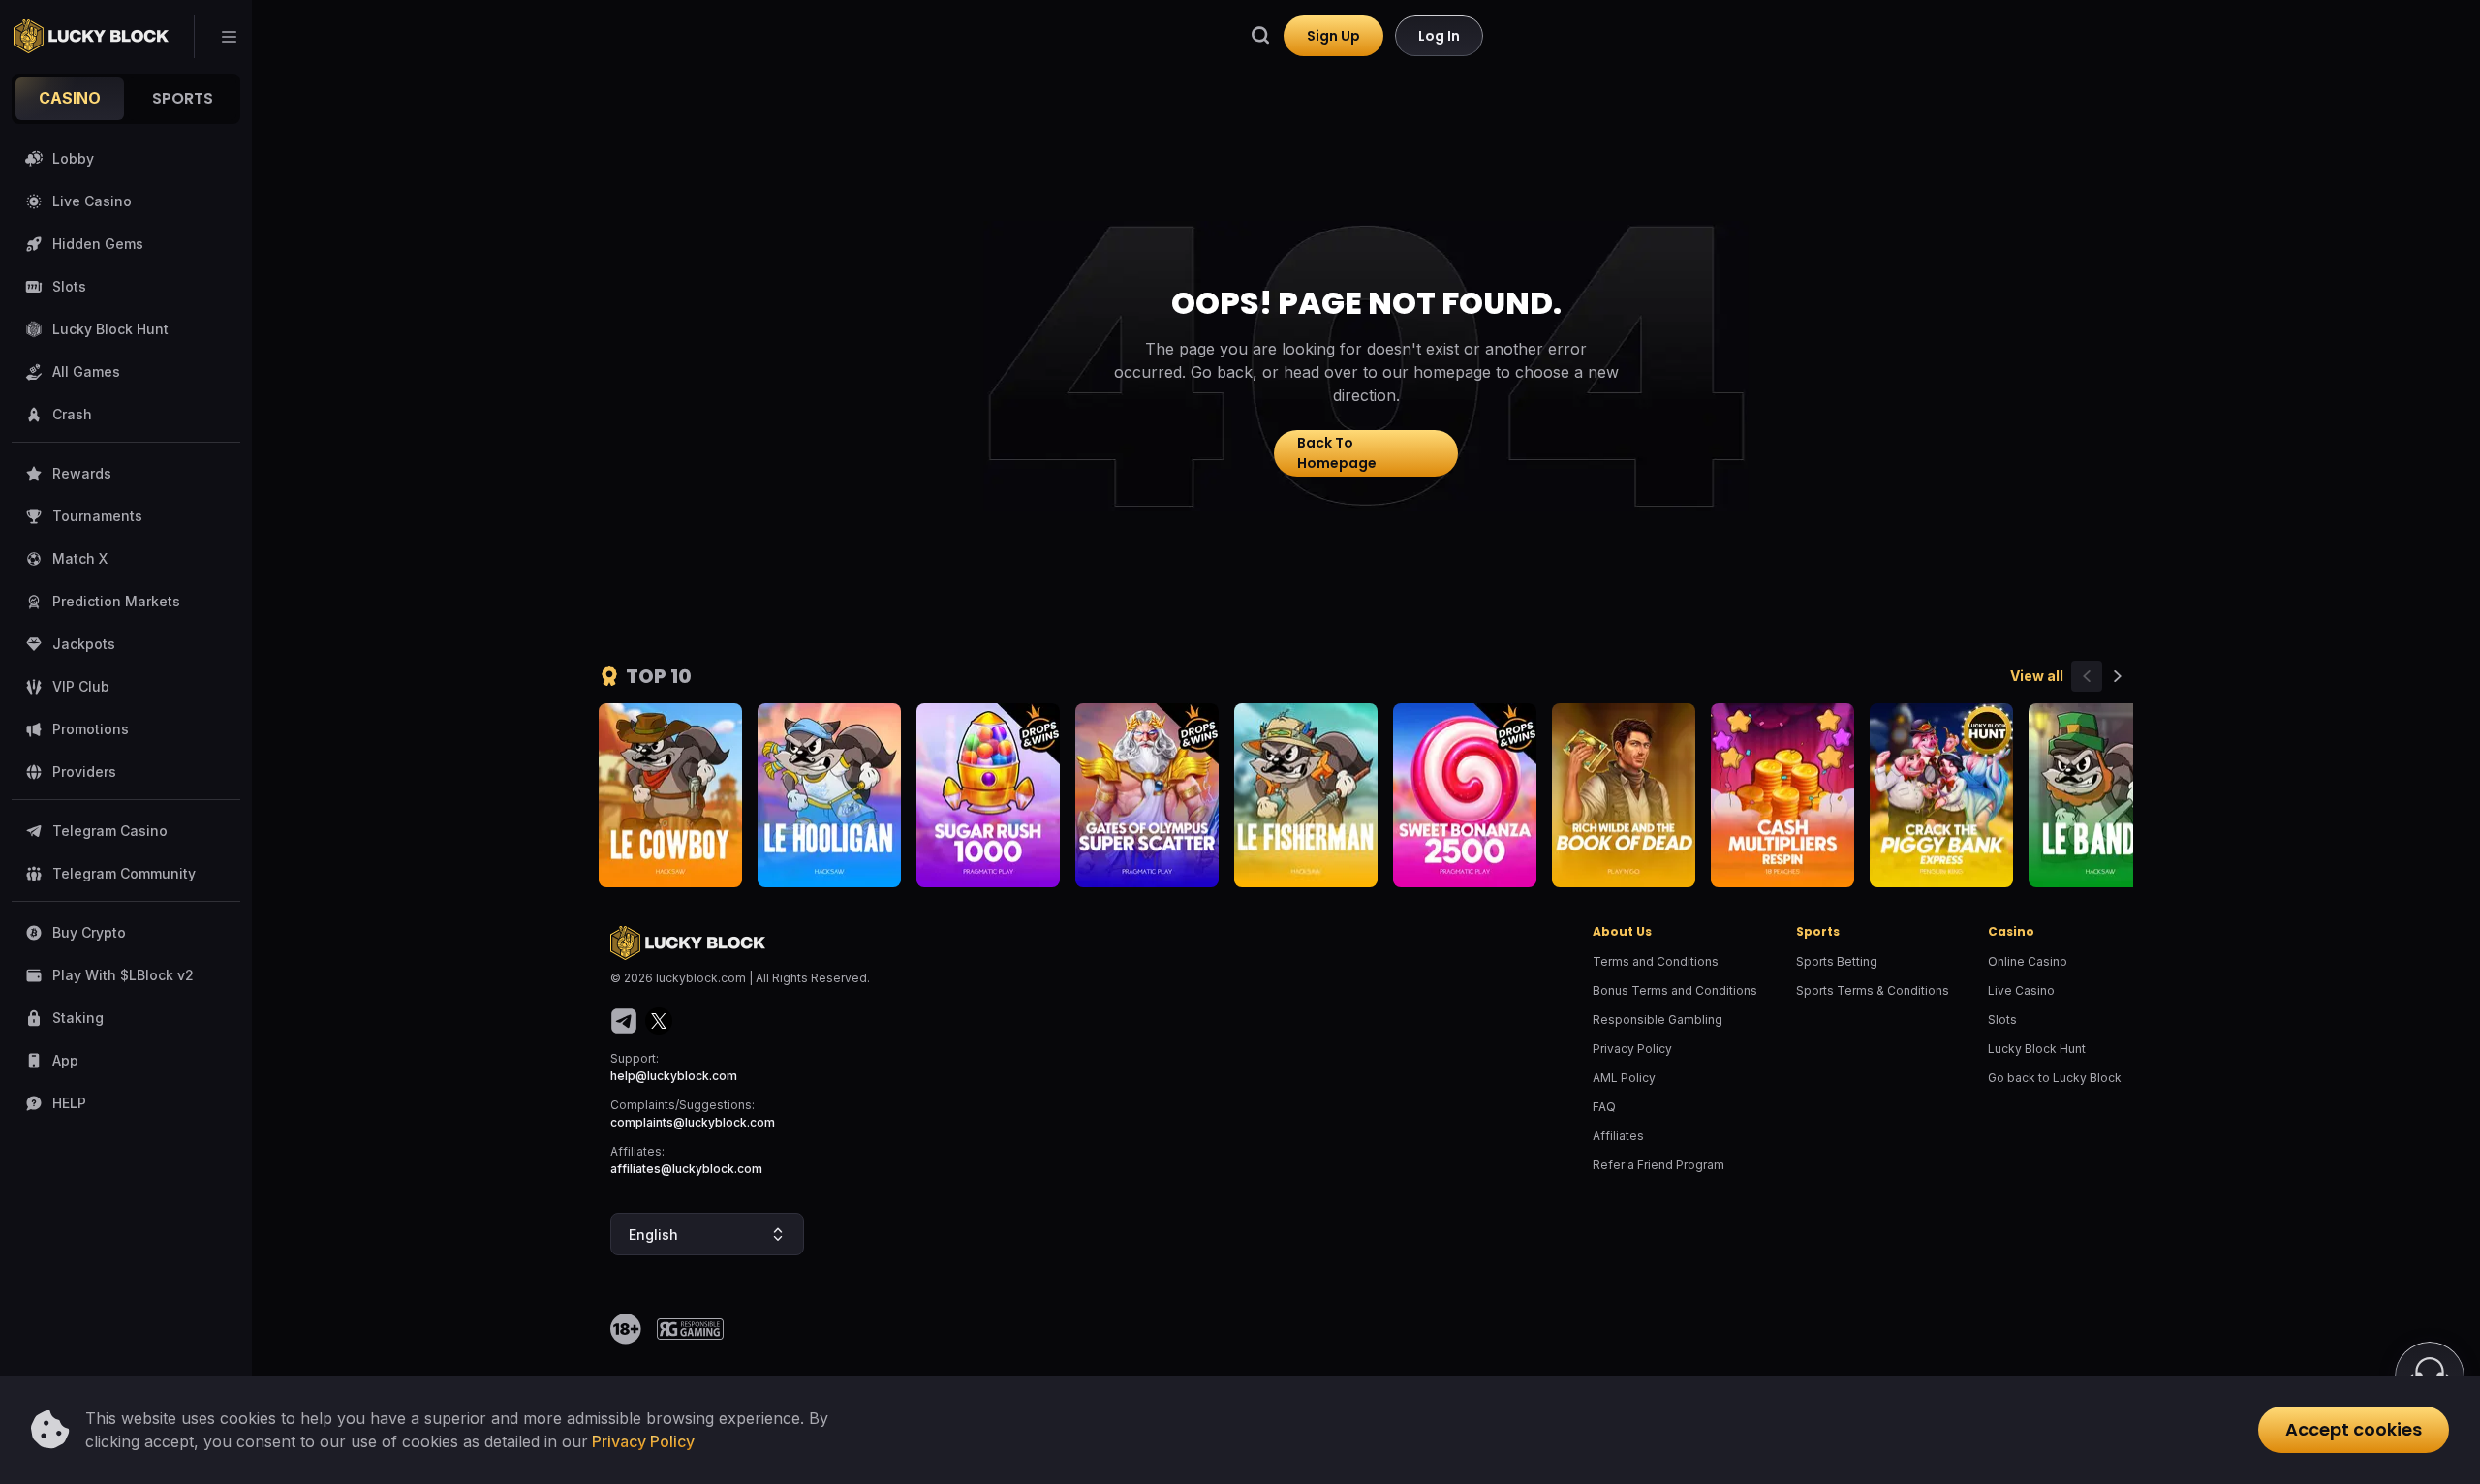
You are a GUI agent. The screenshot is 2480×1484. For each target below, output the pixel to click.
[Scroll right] (2118, 676)
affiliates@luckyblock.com (686, 1169)
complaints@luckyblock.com (693, 1122)
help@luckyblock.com (674, 1076)
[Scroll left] (2087, 676)
